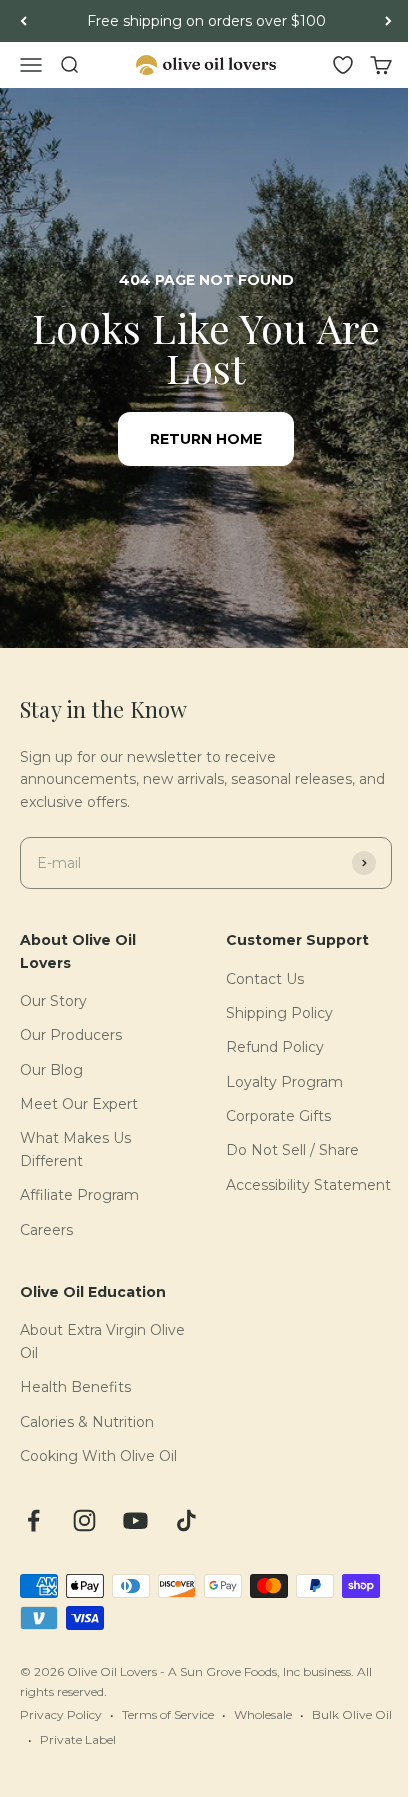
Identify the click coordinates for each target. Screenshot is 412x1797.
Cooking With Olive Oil (98, 1456)
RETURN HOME (206, 439)
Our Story (53, 1001)
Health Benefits (75, 1387)
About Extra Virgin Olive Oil (102, 1341)
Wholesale (263, 1714)
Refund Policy (275, 1047)
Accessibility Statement (308, 1185)
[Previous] (23, 21)
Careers (46, 1230)
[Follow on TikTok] (186, 1520)
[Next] (388, 21)
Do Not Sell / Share (292, 1150)
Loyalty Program (284, 1082)
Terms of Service (168, 1714)
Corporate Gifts (278, 1116)
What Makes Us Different (75, 1149)
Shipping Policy (279, 1013)
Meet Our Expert (79, 1104)
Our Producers (71, 1035)
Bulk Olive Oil (352, 1714)
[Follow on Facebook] (33, 1520)
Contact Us (265, 979)
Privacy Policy (61, 1714)
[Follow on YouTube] (135, 1520)
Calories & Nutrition (87, 1422)
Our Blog (51, 1070)
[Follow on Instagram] (84, 1520)
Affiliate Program (79, 1195)
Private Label (78, 1739)
